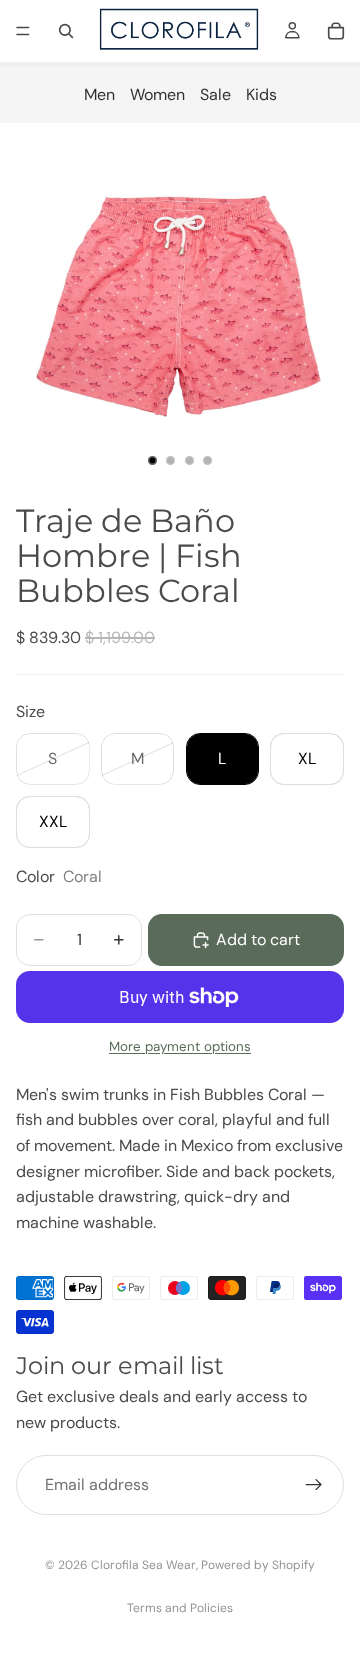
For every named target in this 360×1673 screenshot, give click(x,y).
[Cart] (336, 31)
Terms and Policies (180, 1608)
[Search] (66, 31)
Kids (261, 94)
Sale (215, 94)
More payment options (180, 1046)
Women (157, 94)
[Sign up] (314, 1485)
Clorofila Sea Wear (143, 1565)
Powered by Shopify (258, 1565)
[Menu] (23, 31)
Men (99, 94)
